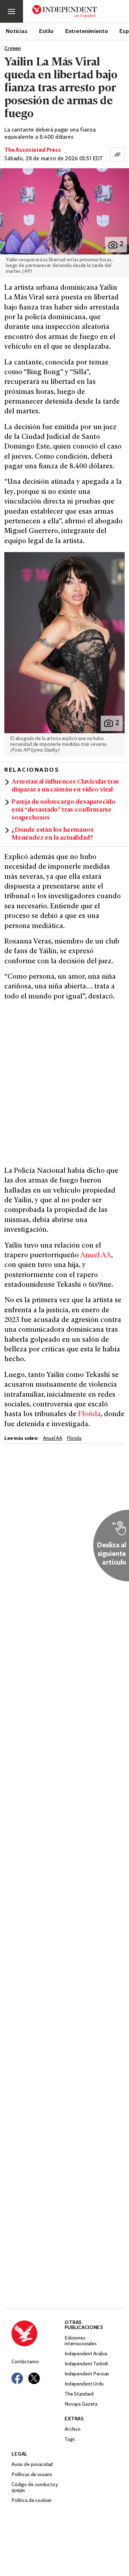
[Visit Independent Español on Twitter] (34, 2378)
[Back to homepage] (38, 2333)
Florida (89, 1415)
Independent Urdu (84, 2384)
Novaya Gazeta (81, 2404)
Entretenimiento (87, 31)
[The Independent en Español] (64, 12)
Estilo (46, 31)
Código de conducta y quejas (35, 2488)
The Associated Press (33, 150)
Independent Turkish (86, 2364)
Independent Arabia (86, 2354)
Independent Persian (87, 2374)
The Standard (79, 2394)
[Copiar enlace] (118, 155)
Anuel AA (96, 1256)
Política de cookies (32, 2501)
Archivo (73, 2430)
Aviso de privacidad (32, 2465)
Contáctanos (25, 2362)
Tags (70, 2440)
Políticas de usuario (32, 2475)
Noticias (17, 31)
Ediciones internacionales (81, 2341)
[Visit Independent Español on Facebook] (17, 2378)
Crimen (13, 49)
